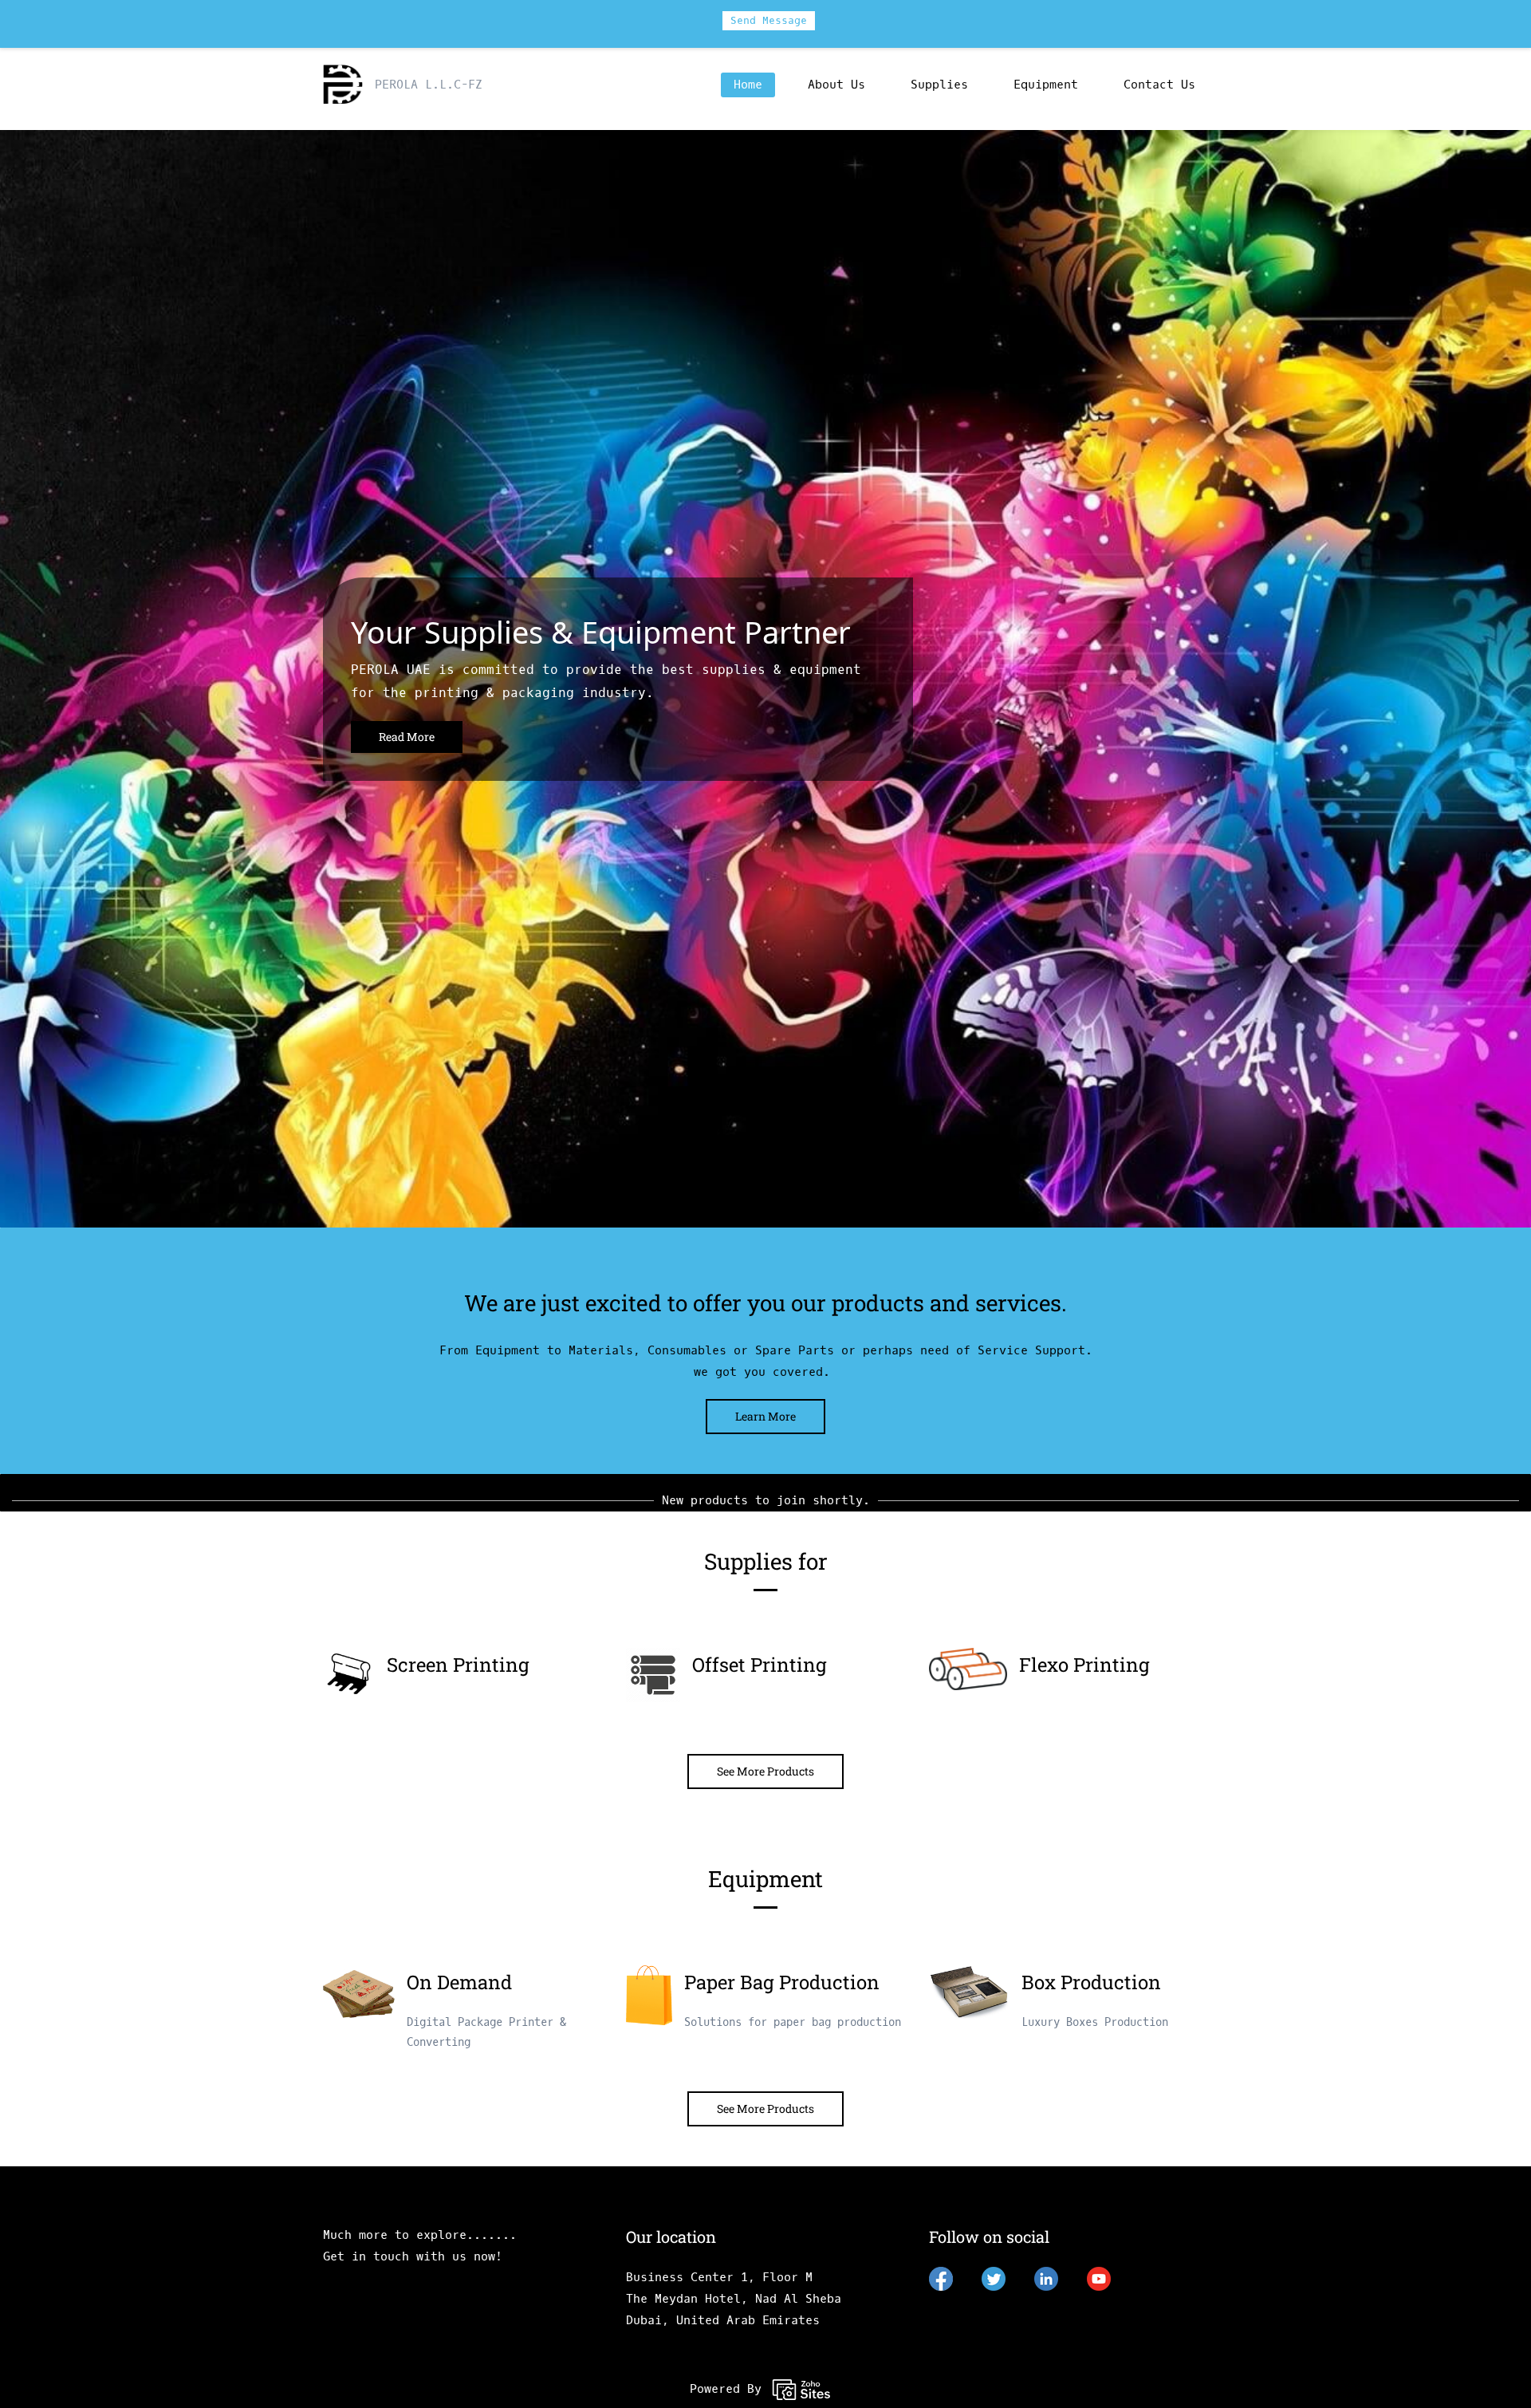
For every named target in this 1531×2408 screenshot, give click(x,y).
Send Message (769, 20)
